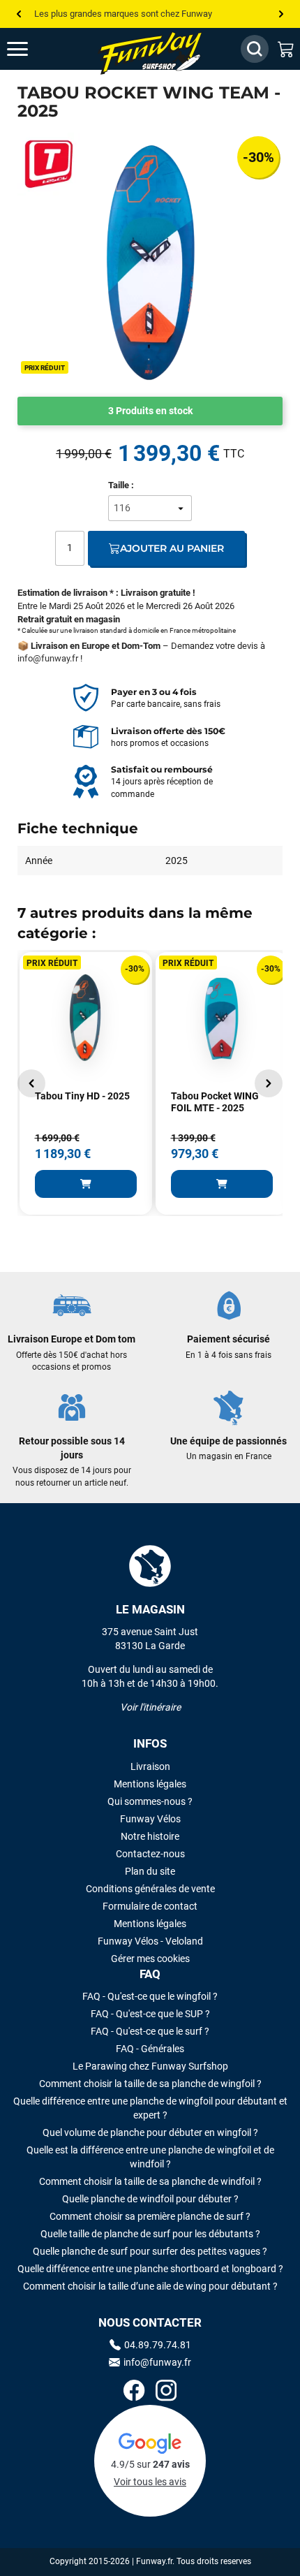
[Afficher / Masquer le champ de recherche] (255, 49)
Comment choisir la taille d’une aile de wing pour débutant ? (150, 2286)
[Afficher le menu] (31, 49)
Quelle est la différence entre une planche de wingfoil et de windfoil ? (150, 2157)
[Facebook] (134, 2392)
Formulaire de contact (150, 1906)
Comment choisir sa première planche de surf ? (150, 2216)
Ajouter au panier (172, 548)
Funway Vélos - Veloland (150, 1941)
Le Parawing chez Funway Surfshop (150, 2066)
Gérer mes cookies (150, 1959)
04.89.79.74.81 (158, 2345)
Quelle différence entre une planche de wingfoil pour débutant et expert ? (150, 2108)
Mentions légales (150, 1784)
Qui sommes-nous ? (150, 1801)
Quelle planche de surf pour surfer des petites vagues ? (150, 2251)
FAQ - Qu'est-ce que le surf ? (150, 2031)
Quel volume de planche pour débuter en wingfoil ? (150, 2132)
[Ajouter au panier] (86, 1184)
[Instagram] (166, 2392)
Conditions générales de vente (150, 1889)
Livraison (150, 1766)
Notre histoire (150, 1836)
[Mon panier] (286, 49)
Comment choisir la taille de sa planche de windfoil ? (150, 2181)
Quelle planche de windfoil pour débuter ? (150, 2199)
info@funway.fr (48, 658)
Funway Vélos (150, 1819)
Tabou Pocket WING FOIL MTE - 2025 (215, 1102)
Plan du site (150, 1871)
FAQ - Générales (150, 2049)
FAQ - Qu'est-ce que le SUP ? (150, 2014)
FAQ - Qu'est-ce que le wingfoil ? (150, 1996)
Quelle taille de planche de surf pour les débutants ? (150, 2234)
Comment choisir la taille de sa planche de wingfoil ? (150, 2084)
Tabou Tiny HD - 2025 (82, 1096)
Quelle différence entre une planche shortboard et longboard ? (150, 2269)
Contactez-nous (150, 1854)
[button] (31, 1083)
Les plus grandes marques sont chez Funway (123, 14)
